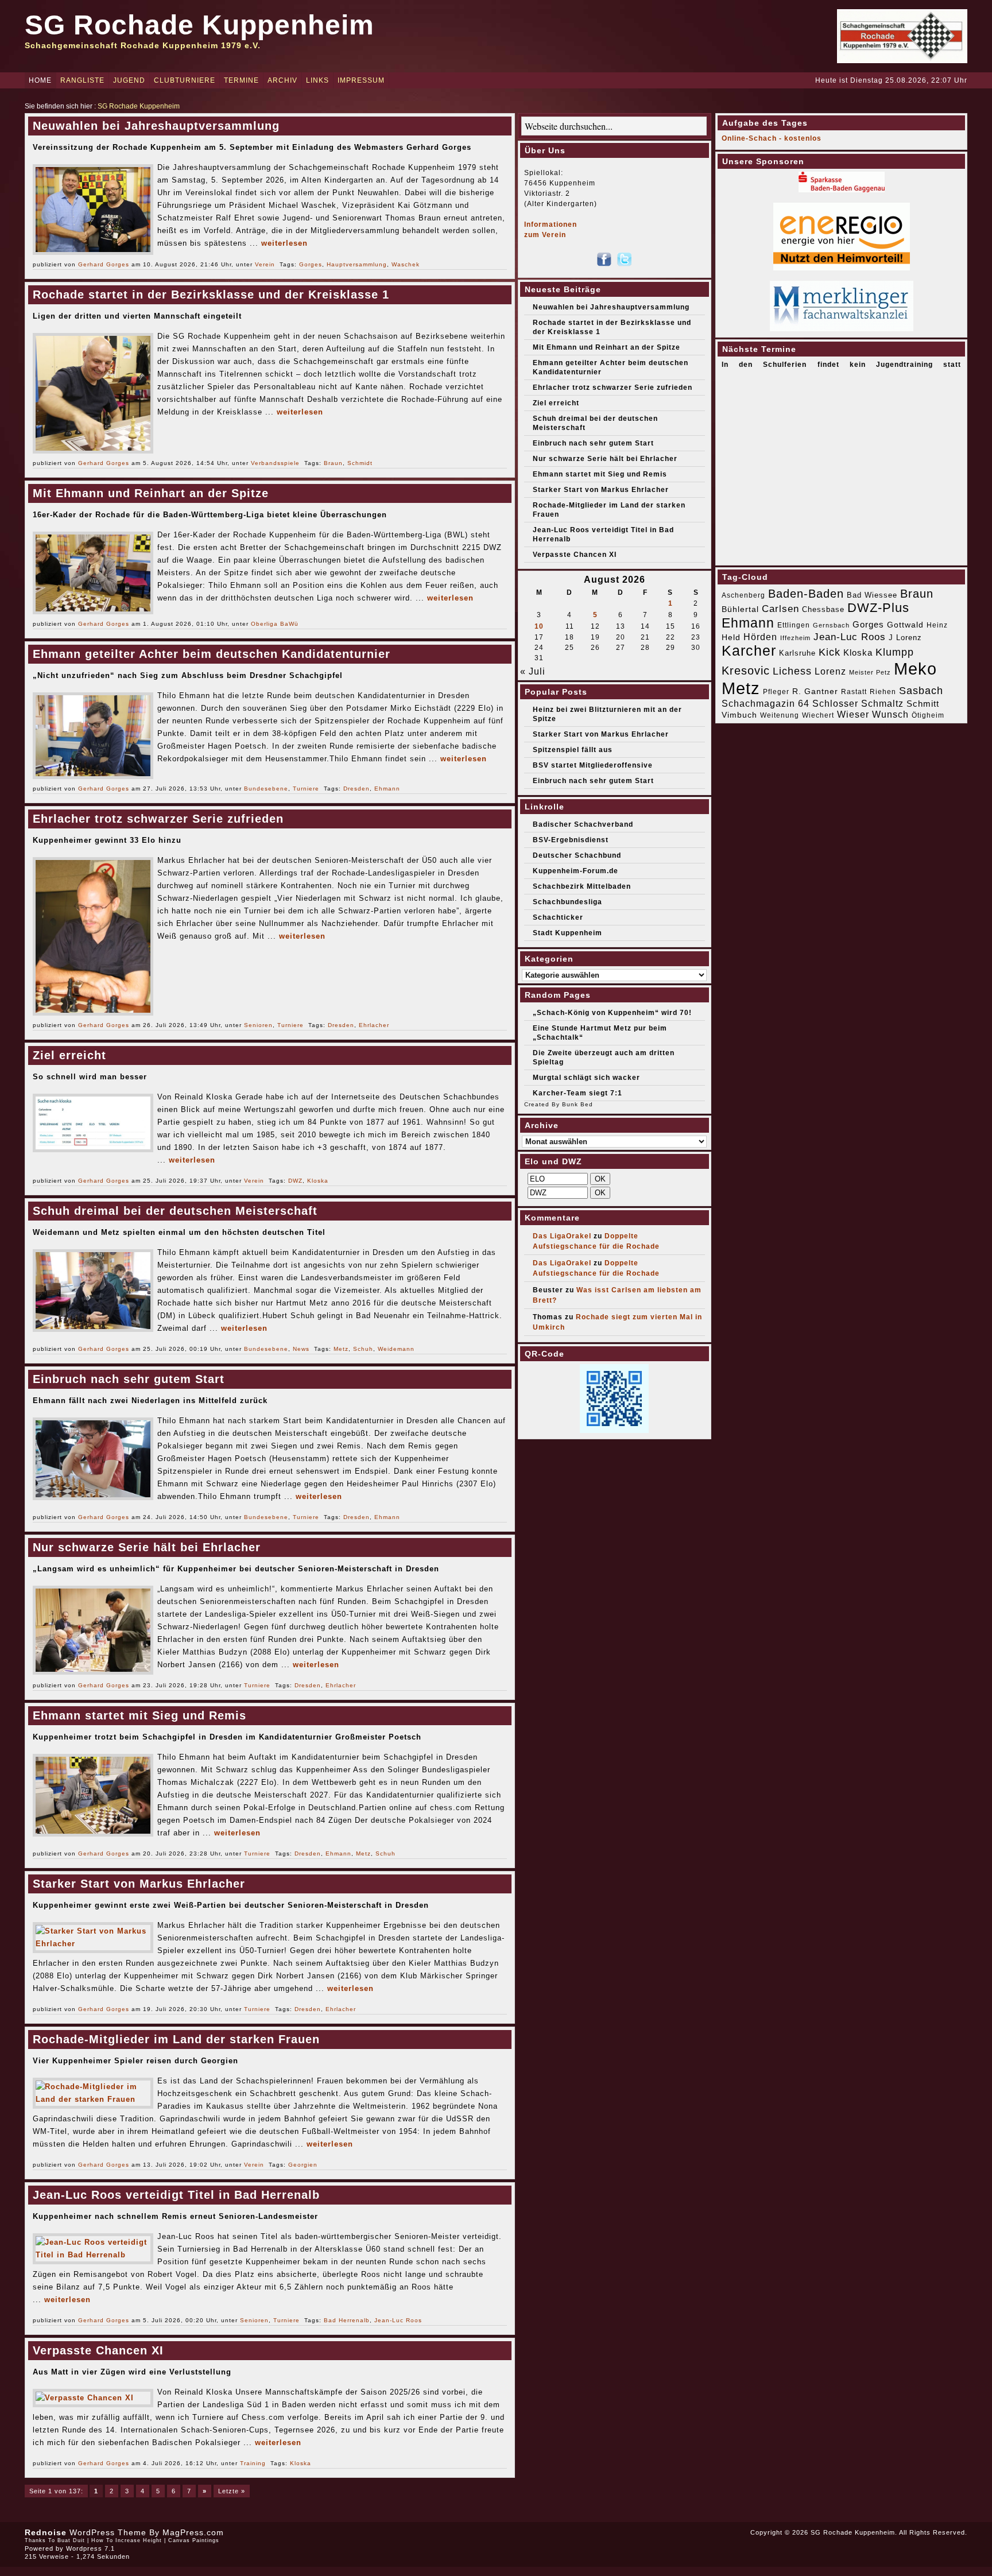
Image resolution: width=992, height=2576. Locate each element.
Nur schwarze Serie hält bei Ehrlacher (147, 1547)
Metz (341, 1349)
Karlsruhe (797, 653)
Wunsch (890, 714)
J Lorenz (905, 638)
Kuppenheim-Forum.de (576, 871)
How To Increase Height (127, 2540)
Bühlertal (740, 609)
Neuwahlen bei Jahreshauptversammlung (156, 126)
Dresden (356, 789)
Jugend (129, 80)
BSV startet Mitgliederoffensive (593, 765)
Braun (333, 463)
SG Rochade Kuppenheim (199, 25)
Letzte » (232, 2491)
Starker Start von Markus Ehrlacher (139, 1884)
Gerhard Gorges (104, 264)
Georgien (303, 2165)
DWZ (295, 1181)
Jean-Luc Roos (398, 2320)
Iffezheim (795, 638)
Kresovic (746, 671)
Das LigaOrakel (562, 1236)
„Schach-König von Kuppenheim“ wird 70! (612, 1013)
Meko (915, 669)
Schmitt (923, 704)
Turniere (306, 789)
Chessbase (823, 609)
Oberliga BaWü (275, 624)
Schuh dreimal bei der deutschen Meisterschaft (175, 1211)
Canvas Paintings (194, 2540)
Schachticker (558, 917)
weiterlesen (284, 243)
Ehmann (387, 789)
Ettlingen (794, 625)
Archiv (282, 80)
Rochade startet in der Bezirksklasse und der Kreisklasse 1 (211, 295)
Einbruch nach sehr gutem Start (129, 1379)
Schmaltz (882, 704)
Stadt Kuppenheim (567, 933)
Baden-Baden (806, 594)
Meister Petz (870, 672)
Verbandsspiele (275, 463)
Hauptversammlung (357, 264)
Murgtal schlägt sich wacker (586, 1078)
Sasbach (921, 690)
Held (731, 637)
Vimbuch (739, 715)
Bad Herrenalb (347, 2320)
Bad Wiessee (872, 595)
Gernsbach (831, 625)
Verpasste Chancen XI (98, 2350)
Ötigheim (928, 715)
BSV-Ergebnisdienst (571, 840)
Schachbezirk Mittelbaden (582, 886)
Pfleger (776, 692)
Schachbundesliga (567, 902)
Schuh (363, 1349)
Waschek (406, 264)
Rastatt (854, 692)
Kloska (318, 1181)
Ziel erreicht (69, 1055)
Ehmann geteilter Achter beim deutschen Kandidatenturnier (212, 654)
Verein (265, 264)
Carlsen (780, 609)
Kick (830, 652)
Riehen (883, 692)
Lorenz (830, 671)
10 (539, 626)
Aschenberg (743, 595)
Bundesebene (266, 789)
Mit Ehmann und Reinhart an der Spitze (151, 493)
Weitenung (780, 715)
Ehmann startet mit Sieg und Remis (139, 1715)
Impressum (361, 80)
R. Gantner (815, 691)
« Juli (533, 671)
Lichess (792, 671)
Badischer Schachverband (583, 824)
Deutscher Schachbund (577, 855)
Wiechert (818, 715)
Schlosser (835, 703)
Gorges (311, 264)
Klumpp (895, 652)
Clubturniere (185, 80)
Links (317, 80)
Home (40, 80)
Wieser (853, 714)
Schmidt (360, 463)
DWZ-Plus (878, 608)
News (301, 1349)
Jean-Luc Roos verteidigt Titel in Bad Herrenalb (176, 2195)
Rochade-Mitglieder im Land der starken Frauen (176, 2039)
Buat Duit (71, 2540)
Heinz (937, 625)
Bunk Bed (578, 1104)
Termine (241, 80)
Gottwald (905, 625)
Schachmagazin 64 (766, 703)
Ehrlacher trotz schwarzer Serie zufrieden (158, 819)
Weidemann (396, 1349)
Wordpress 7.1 (90, 2548)
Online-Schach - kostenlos (772, 138)
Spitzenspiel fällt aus (573, 750)
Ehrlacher (374, 1025)
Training (253, 2463)
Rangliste (82, 80)
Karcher (749, 651)
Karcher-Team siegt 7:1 (578, 1093)
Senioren (258, 1025)
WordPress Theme (108, 2532)
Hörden (760, 637)
